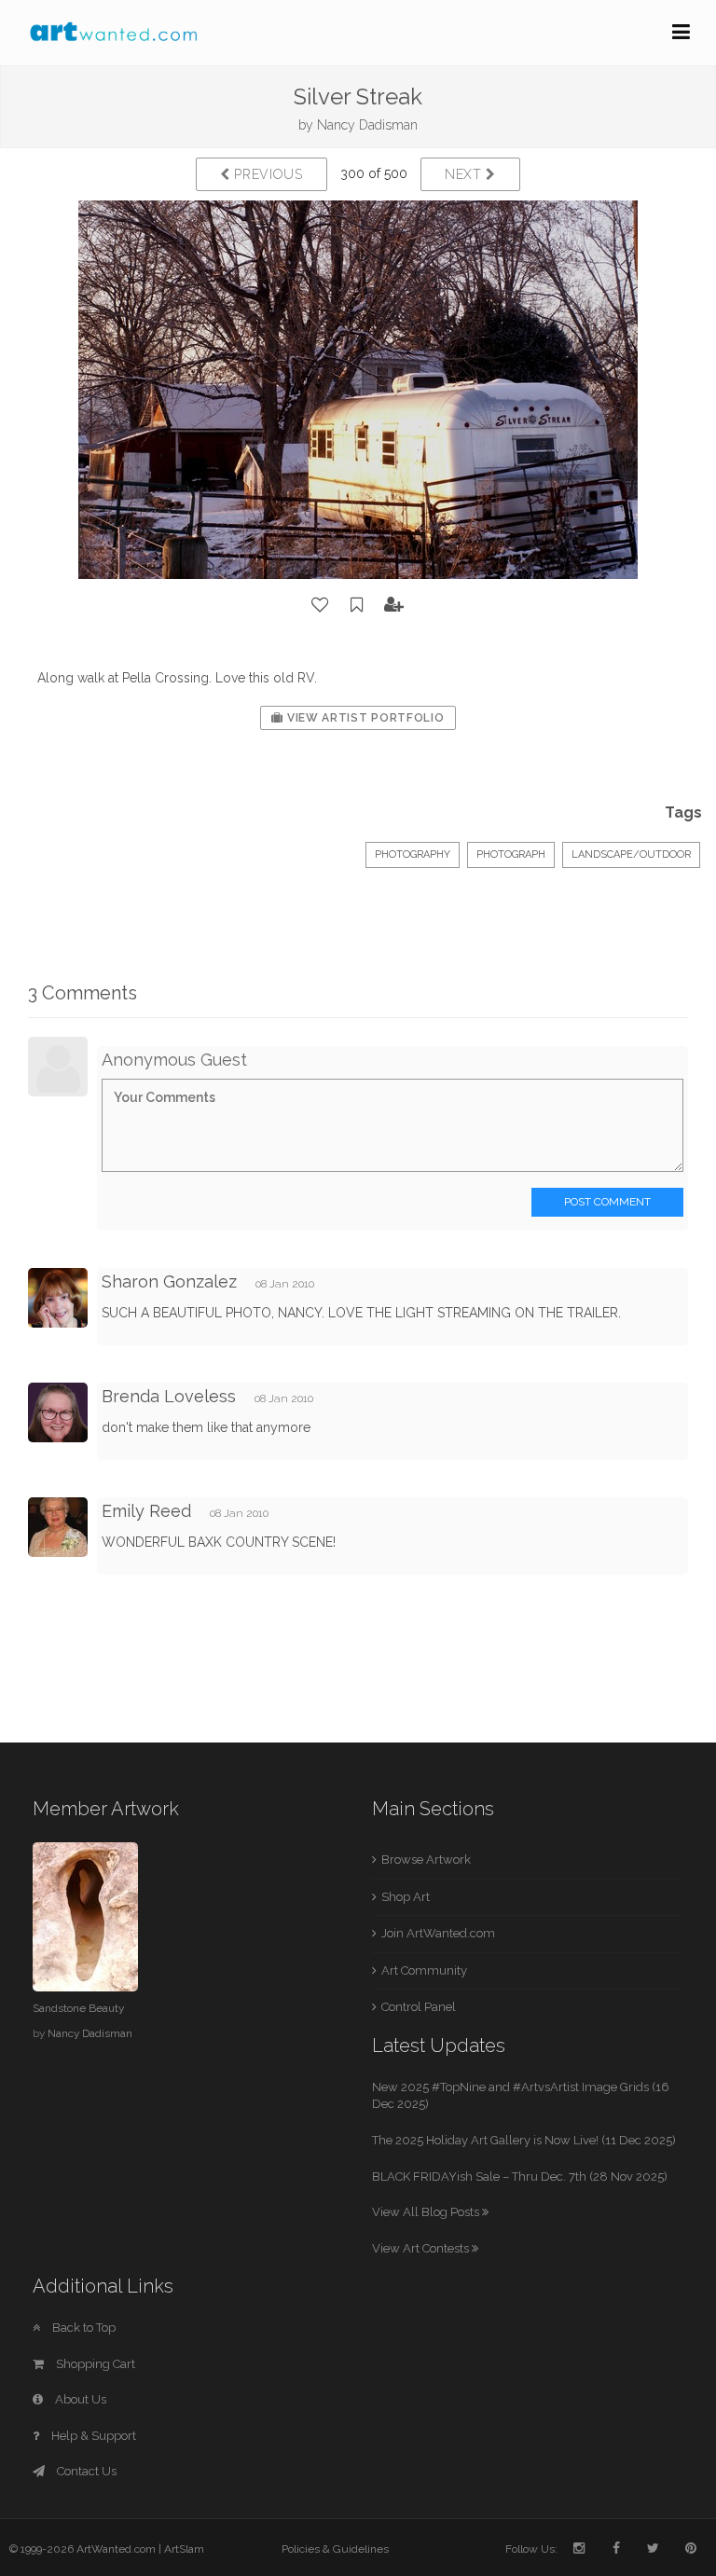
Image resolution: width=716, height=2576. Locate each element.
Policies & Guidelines (335, 2549)
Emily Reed (146, 1511)
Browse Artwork (426, 1860)
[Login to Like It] (321, 605)
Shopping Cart (94, 2364)
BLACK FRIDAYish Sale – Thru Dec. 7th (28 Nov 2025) (520, 2177)
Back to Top (83, 2328)
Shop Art (406, 1897)
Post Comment (607, 1202)
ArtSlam (184, 2549)
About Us (79, 2399)
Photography (413, 854)
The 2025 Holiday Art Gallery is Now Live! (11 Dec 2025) (524, 2140)
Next (466, 174)
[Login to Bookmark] (357, 605)
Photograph (511, 854)
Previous (267, 174)
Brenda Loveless (169, 1396)
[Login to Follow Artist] (394, 605)
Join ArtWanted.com (438, 1933)
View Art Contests (422, 2248)
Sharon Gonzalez (169, 1281)
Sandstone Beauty (78, 2008)
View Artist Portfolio (364, 718)
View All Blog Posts (427, 2212)
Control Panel (419, 2007)
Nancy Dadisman (367, 125)
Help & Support (92, 2436)
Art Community (424, 1970)
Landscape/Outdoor (631, 854)
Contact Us (85, 2471)
